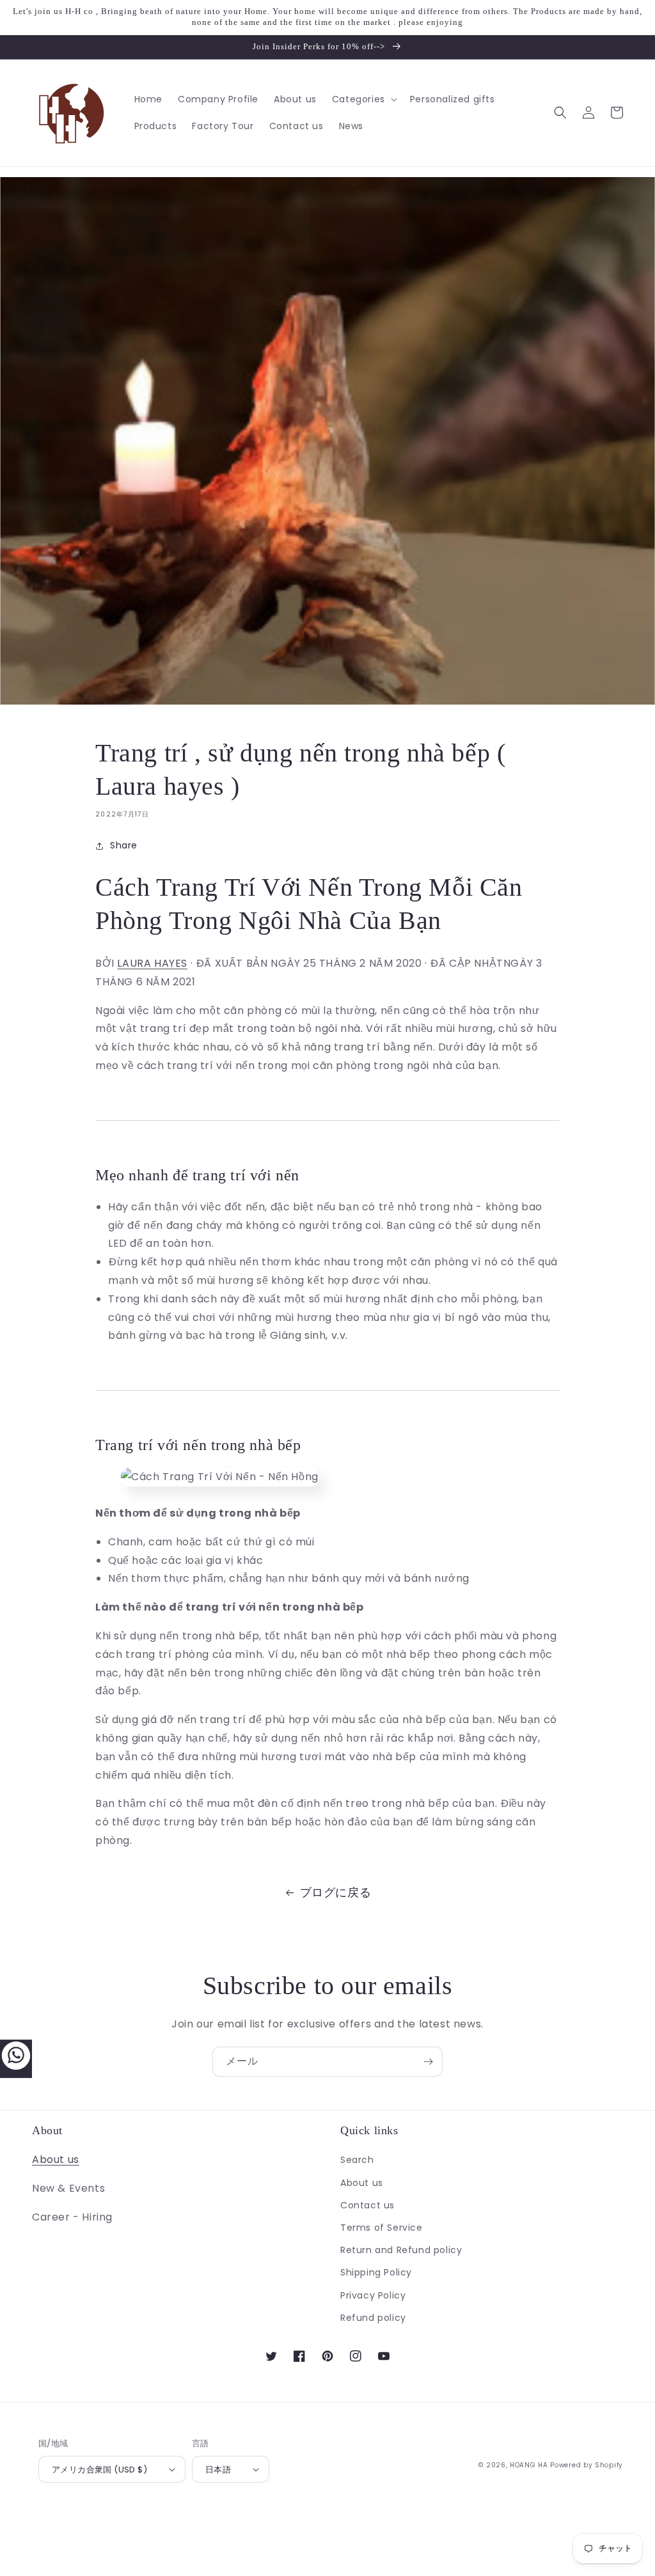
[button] (363, 99)
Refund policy (373, 2318)
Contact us (367, 2205)
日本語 (218, 2470)
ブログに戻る (336, 1892)
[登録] (428, 2062)
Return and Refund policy (401, 2250)
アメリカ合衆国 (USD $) (99, 2470)
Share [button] (124, 845)
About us (56, 2159)
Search (357, 2160)
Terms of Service (382, 2228)
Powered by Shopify (587, 2465)
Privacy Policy (373, 2295)
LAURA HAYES (152, 963)
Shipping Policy (376, 2272)
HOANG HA (529, 2465)
